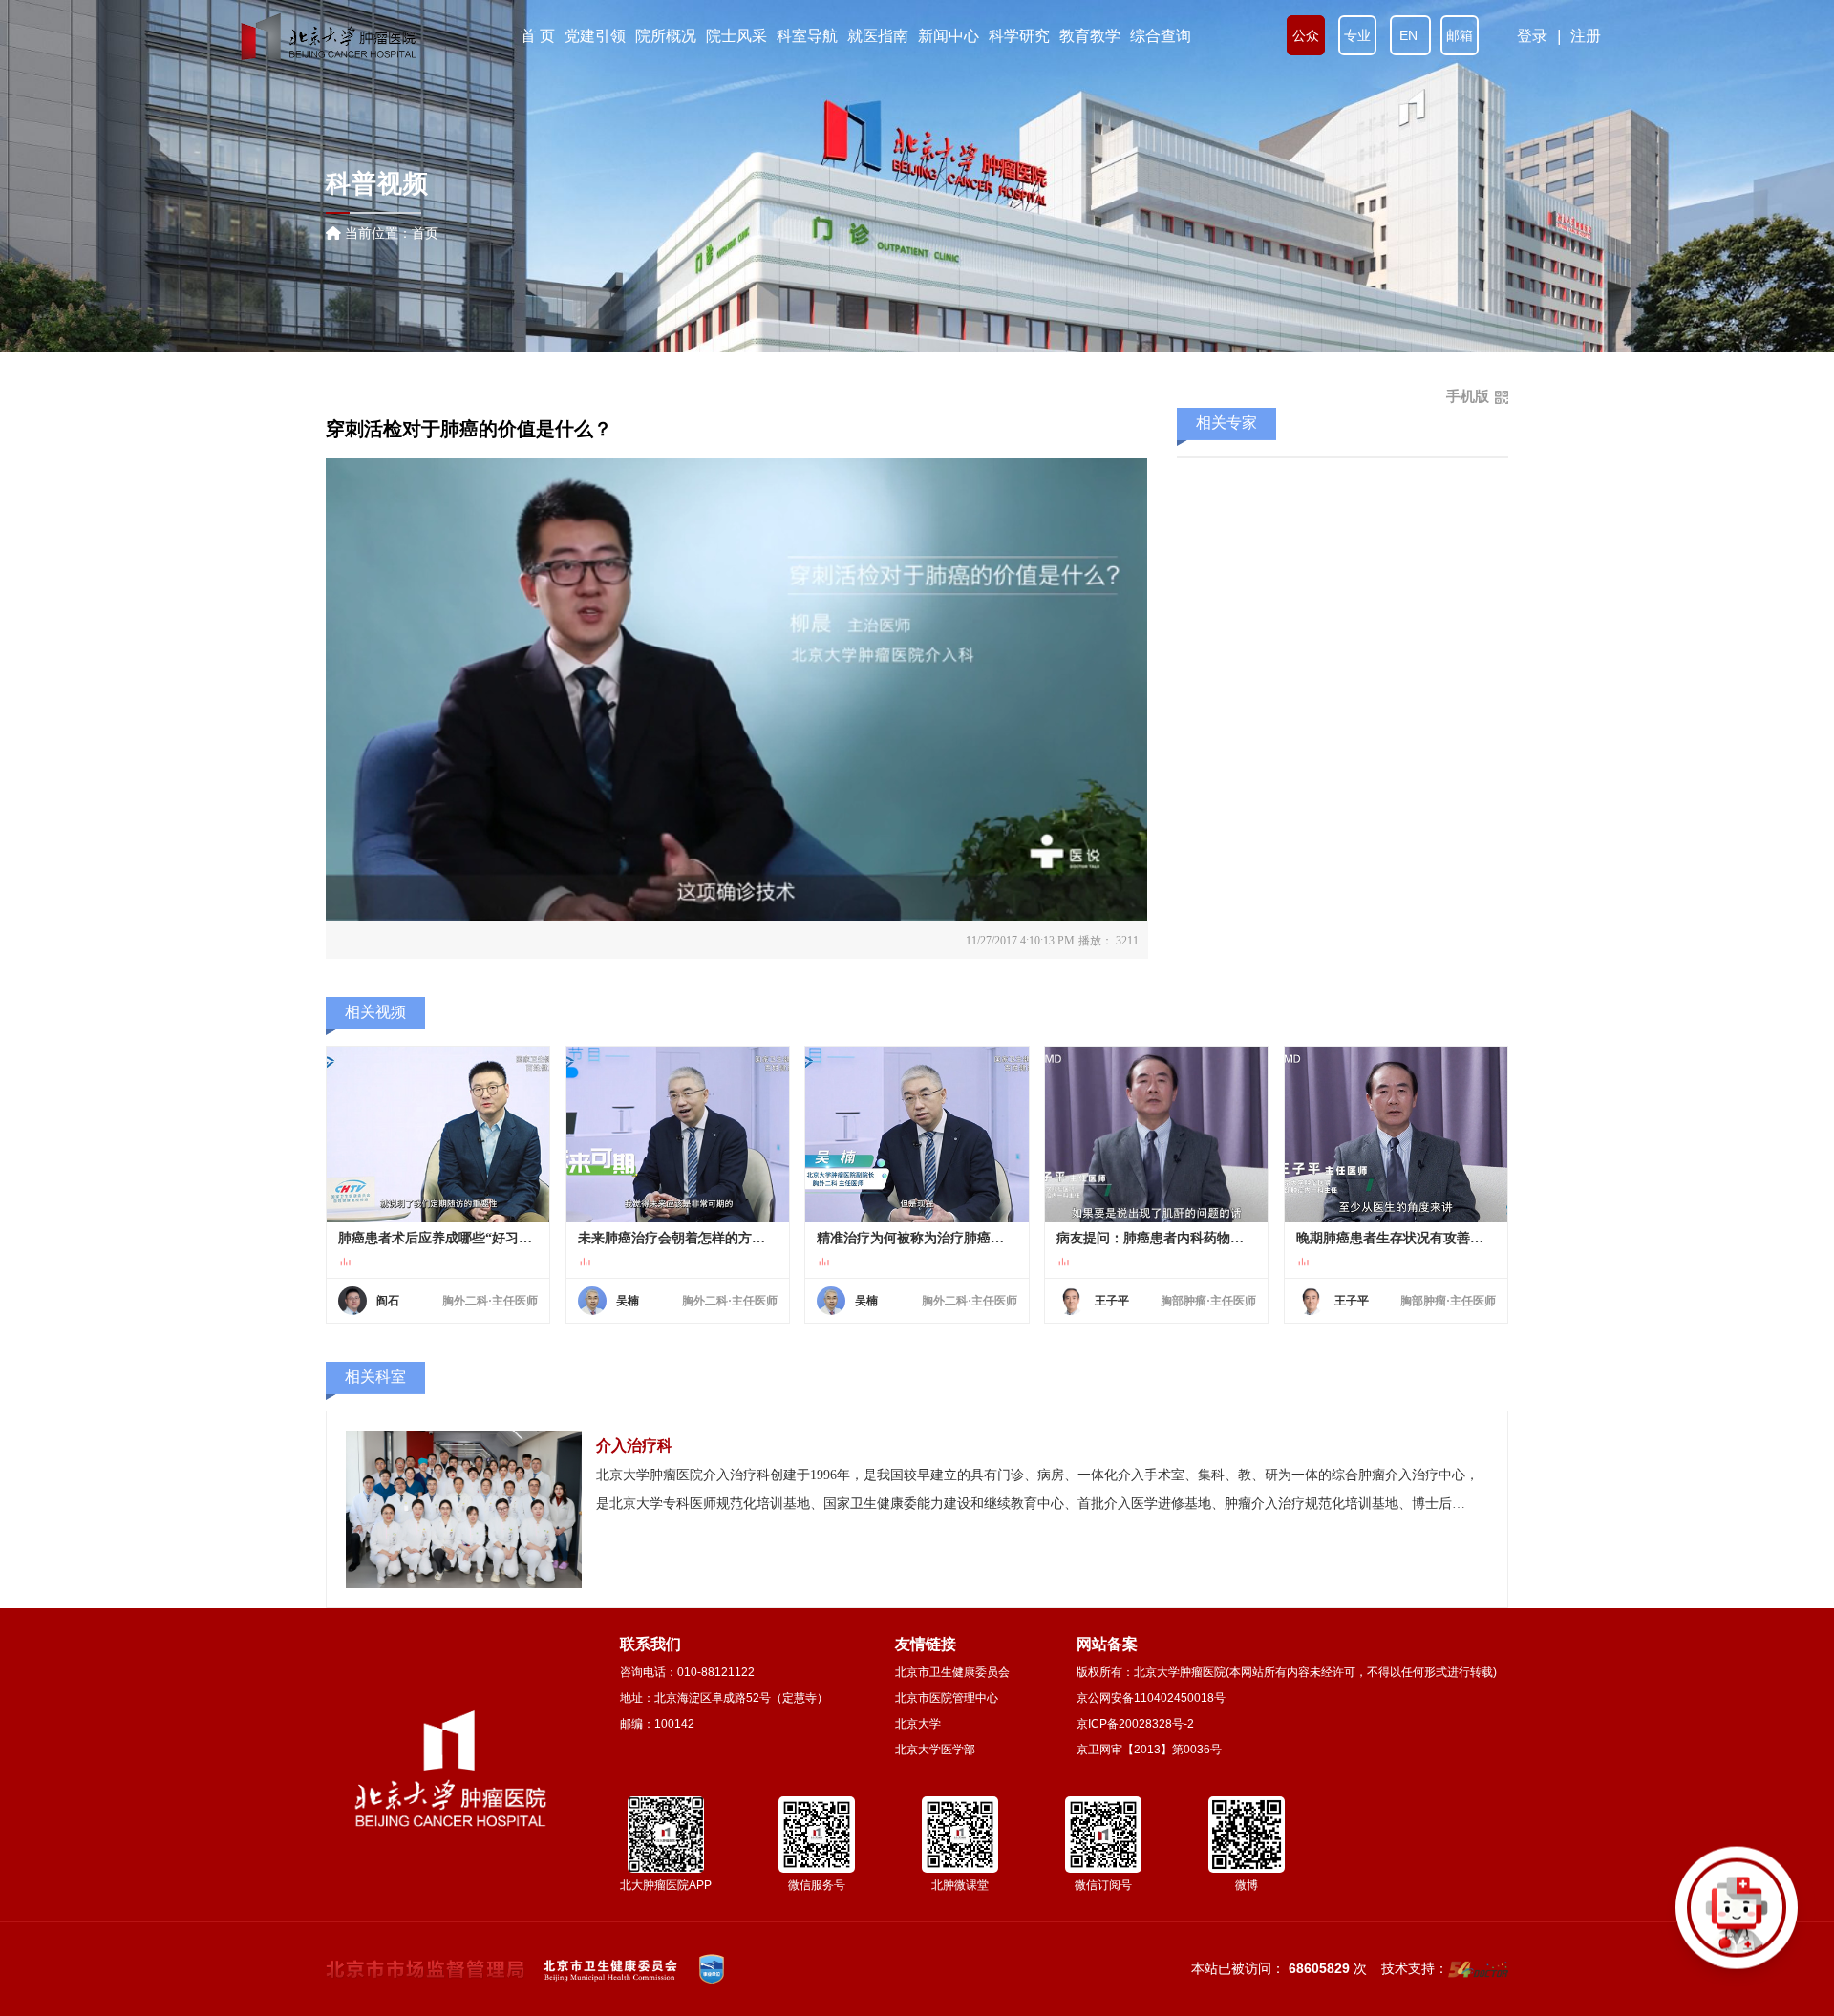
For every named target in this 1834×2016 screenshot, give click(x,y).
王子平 (1112, 1301)
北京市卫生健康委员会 (952, 1672)
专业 (1357, 35)
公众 (1306, 35)
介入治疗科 (634, 1445)
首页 (425, 233)
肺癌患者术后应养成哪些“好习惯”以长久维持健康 (438, 1238)
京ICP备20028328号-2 (1135, 1724)
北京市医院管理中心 (947, 1698)
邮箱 (1460, 35)
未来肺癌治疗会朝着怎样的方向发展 (678, 1238)
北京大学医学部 (935, 1750)
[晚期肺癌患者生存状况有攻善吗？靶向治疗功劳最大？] (1396, 1135)
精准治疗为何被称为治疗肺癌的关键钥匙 (917, 1238)
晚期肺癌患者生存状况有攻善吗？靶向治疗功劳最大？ (1396, 1238)
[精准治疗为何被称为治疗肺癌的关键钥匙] (917, 1135)
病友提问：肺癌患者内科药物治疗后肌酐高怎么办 (1156, 1238)
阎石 (388, 1301)
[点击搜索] (1737, 1919)
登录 (1532, 36)
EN (1410, 35)
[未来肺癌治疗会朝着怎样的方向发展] (678, 1135)
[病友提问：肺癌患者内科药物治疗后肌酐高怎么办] (1156, 1135)
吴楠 (628, 1301)
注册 (1586, 36)
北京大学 (918, 1724)
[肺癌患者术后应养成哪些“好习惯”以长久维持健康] (438, 1135)
